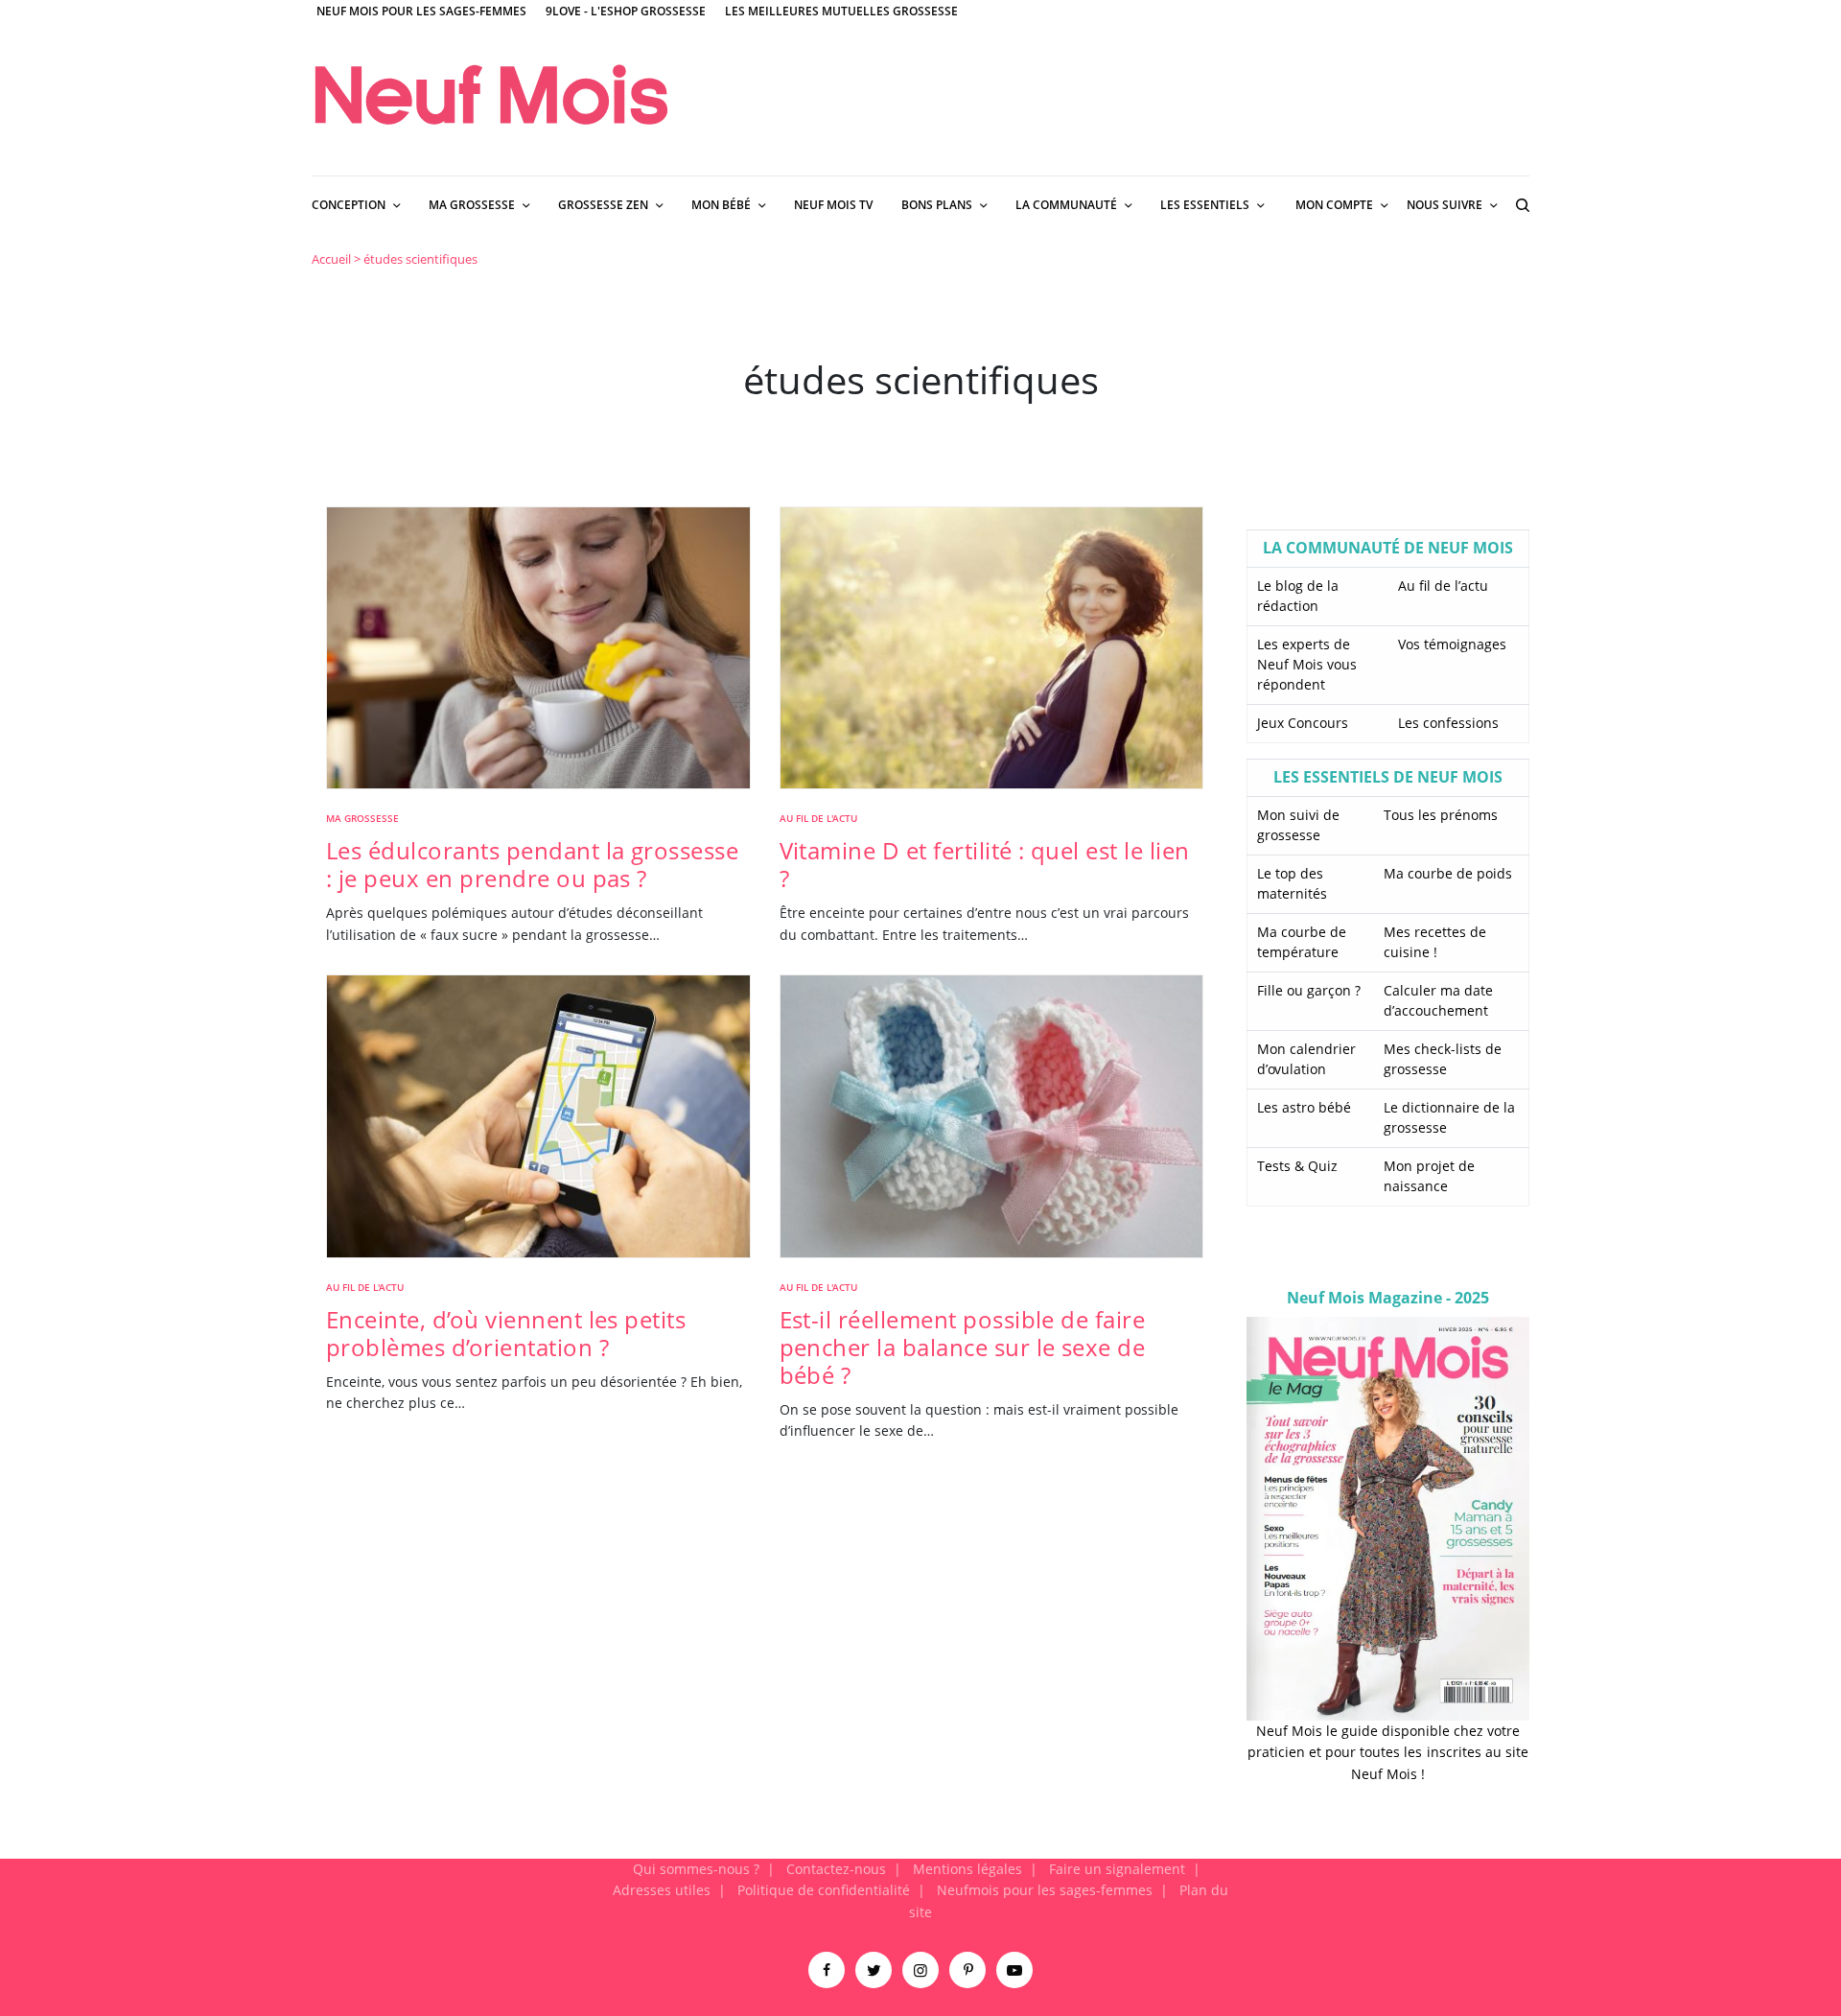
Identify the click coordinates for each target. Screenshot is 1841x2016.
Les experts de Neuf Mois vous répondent (1307, 664)
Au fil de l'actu (818, 818)
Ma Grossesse (362, 818)
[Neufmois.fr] (491, 94)
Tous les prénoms (1441, 815)
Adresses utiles (662, 1890)
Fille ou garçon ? (1309, 990)
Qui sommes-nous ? (696, 1869)
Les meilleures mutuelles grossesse (841, 11)
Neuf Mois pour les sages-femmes (421, 11)
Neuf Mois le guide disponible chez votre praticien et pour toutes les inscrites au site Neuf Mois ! (1387, 1752)
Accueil (331, 259)
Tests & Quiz (1297, 1166)
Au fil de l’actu (1443, 586)
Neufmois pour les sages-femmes (1045, 1890)
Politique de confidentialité (824, 1890)
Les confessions (1448, 723)
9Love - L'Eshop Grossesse (626, 11)
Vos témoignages (1452, 644)
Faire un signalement (1117, 1869)
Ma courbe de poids (1448, 873)
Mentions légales (967, 1869)
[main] (920, 1046)
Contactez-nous (836, 1869)
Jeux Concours (1303, 723)
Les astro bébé (1304, 1107)
